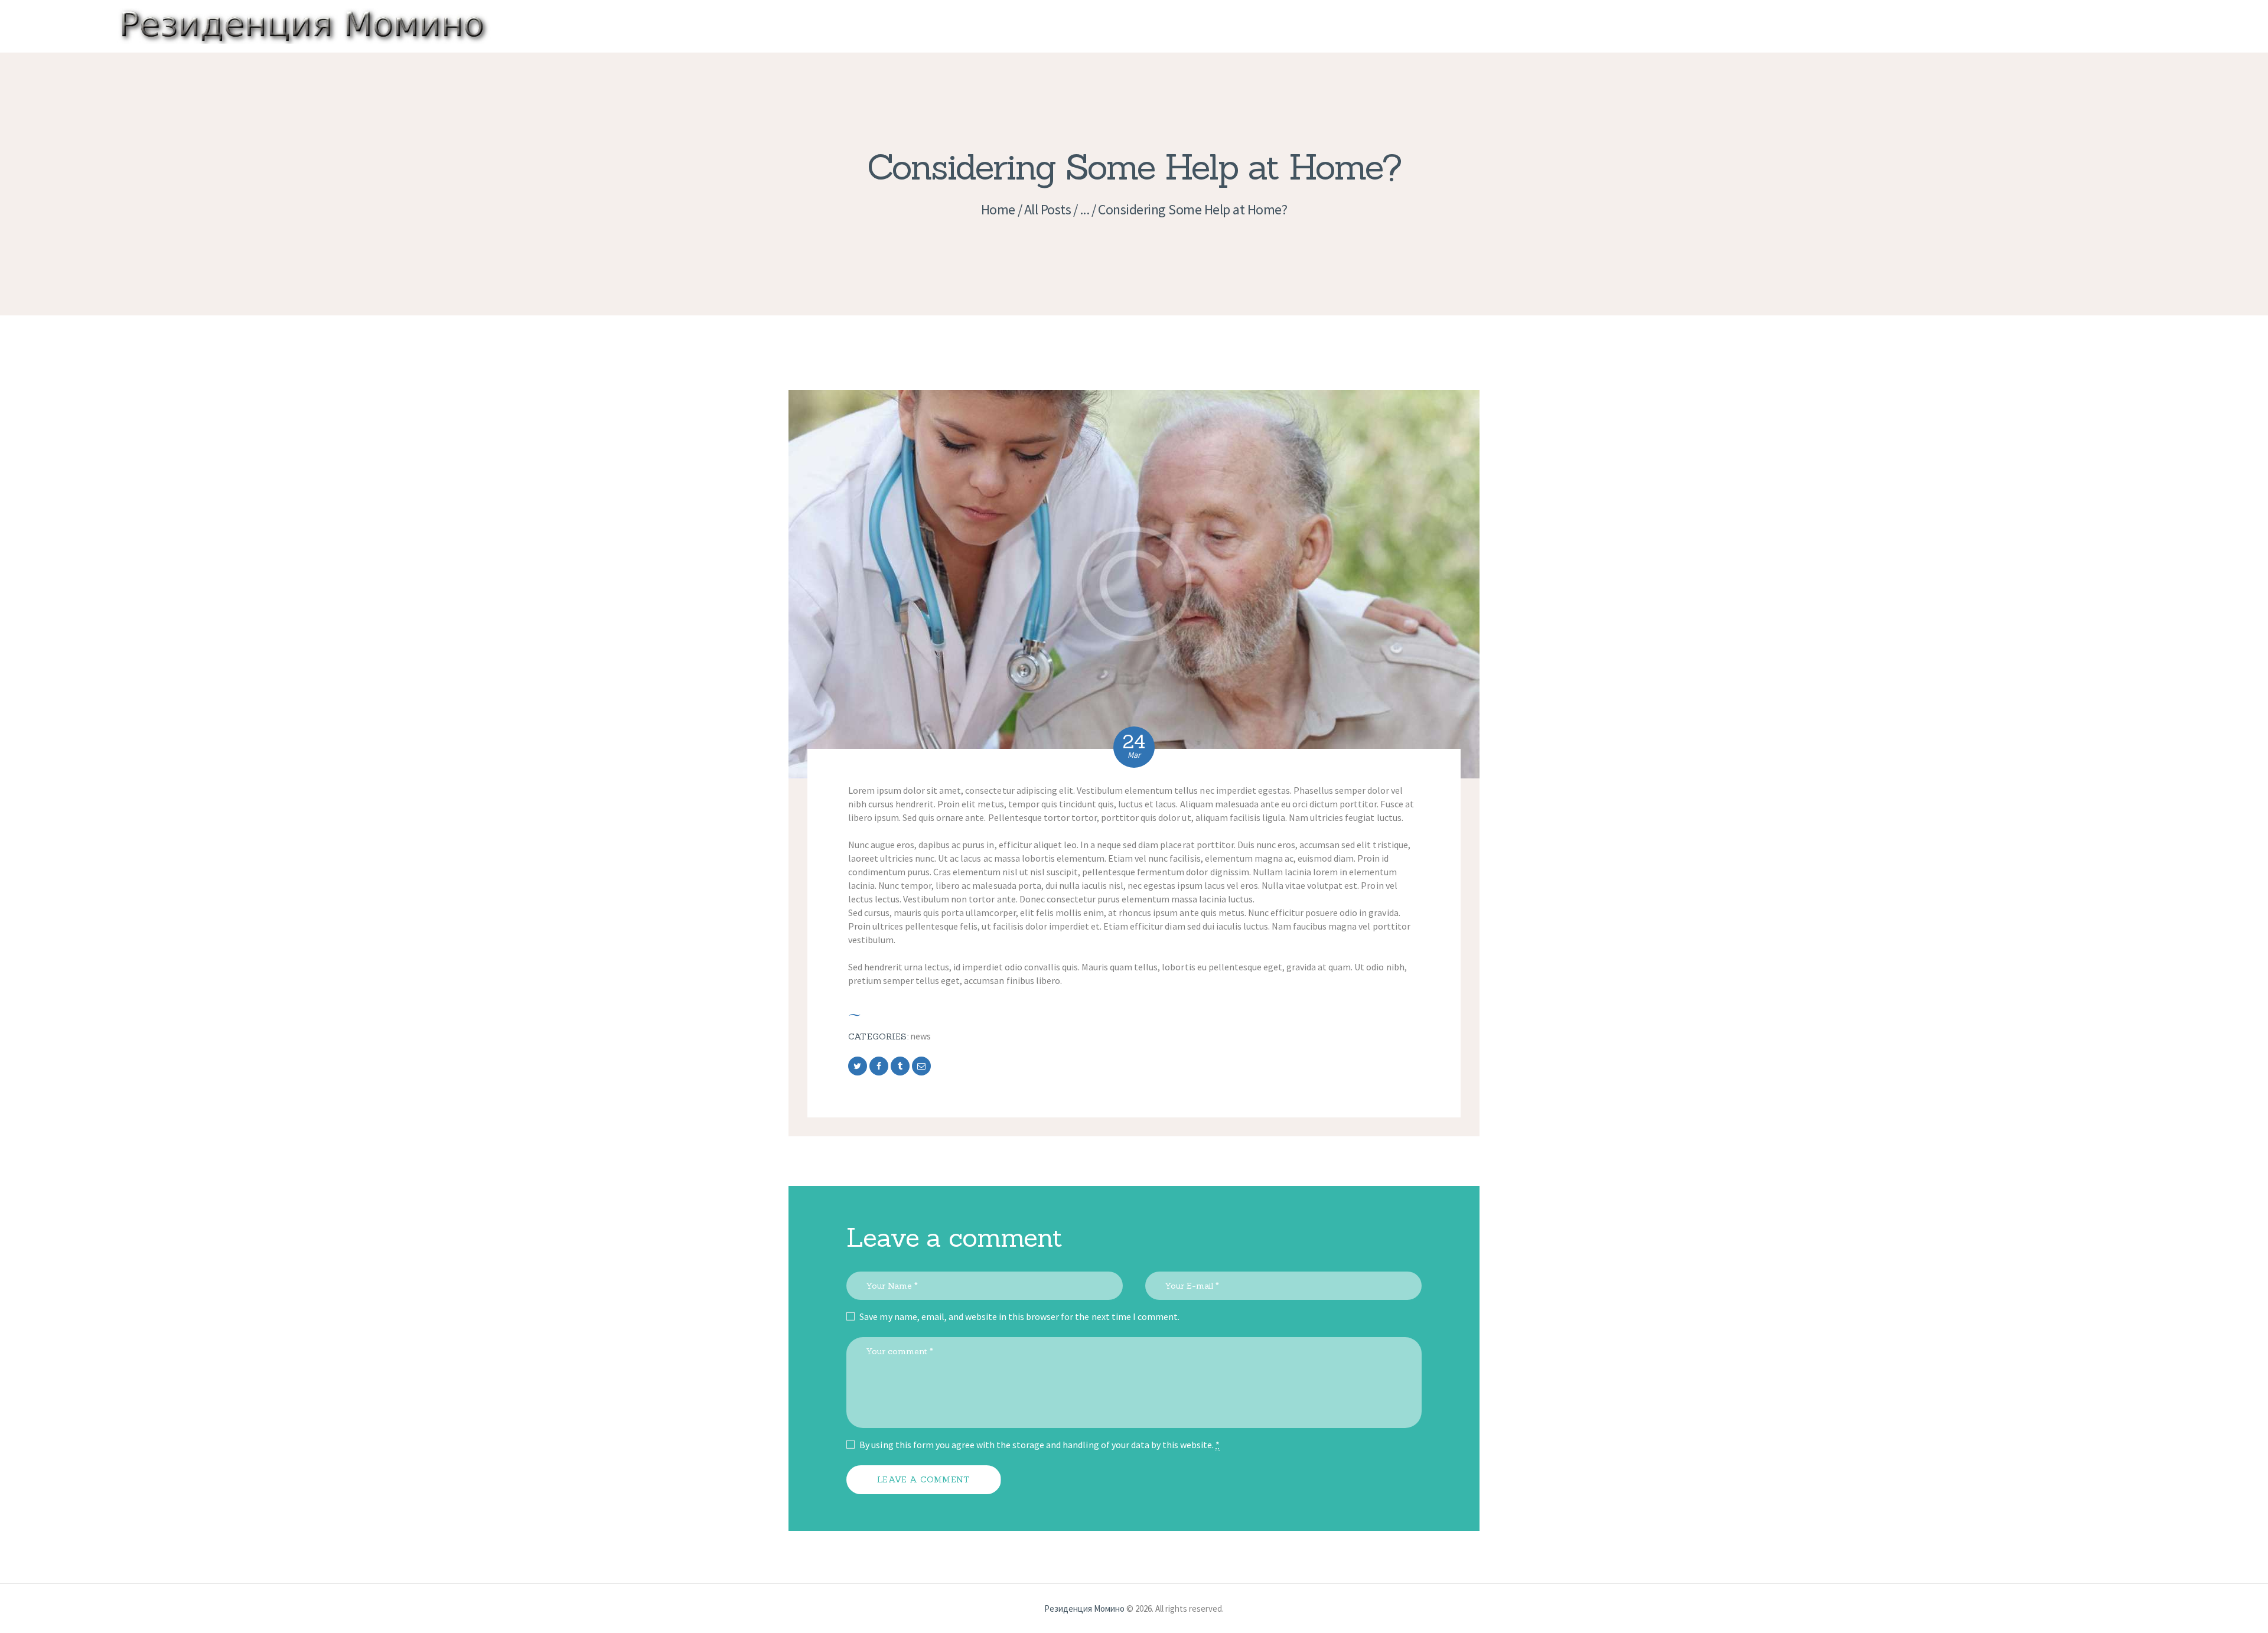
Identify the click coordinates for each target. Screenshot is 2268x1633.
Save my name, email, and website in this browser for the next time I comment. (1019, 1316)
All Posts (1048, 209)
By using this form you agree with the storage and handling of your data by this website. (1039, 1445)
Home (998, 209)
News (920, 1036)
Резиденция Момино (1084, 1608)
